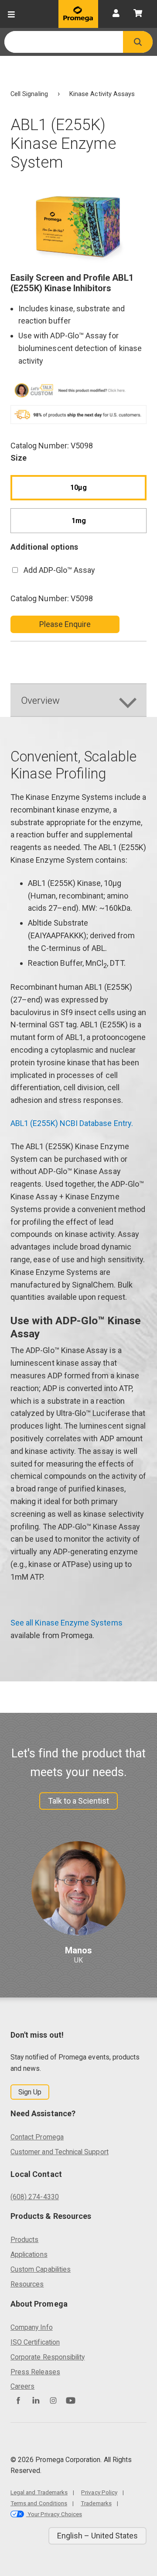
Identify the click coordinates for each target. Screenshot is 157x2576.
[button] (138, 42)
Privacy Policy (99, 2492)
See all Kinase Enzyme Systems (67, 1623)
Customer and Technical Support (60, 2152)
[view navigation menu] (11, 14)
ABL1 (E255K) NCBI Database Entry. (72, 1123)
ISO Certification (35, 2342)
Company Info (32, 2327)
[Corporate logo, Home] (78, 14)
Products (24, 2240)
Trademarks (96, 2503)
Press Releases (35, 2372)
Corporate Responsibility (48, 2357)
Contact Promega (37, 2137)
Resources (27, 2284)
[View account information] (116, 14)
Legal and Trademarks (39, 2492)
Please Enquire (65, 624)
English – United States (97, 2536)
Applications (29, 2254)
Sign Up (30, 2092)
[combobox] (64, 42)
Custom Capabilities (41, 2269)
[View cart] (138, 14)
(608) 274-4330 (35, 2197)
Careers (22, 2386)
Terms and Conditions (39, 2503)
